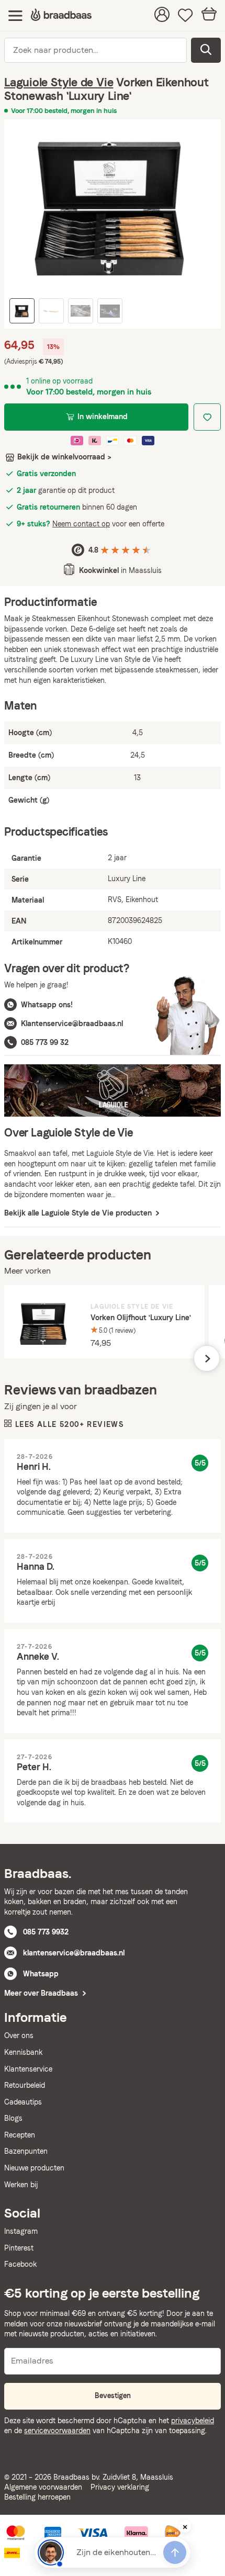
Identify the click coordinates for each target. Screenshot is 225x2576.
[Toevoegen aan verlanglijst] (207, 417)
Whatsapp (41, 1974)
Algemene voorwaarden (43, 2487)
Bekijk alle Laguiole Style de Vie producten (79, 1213)
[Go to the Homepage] (61, 15)
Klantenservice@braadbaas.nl (72, 1023)
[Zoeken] (206, 50)
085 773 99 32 (45, 1042)
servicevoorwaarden (57, 2431)
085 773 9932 (46, 1932)
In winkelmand (103, 417)
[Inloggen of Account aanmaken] (162, 16)
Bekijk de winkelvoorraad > (64, 457)
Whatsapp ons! (47, 1005)
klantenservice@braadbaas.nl (74, 1953)
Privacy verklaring (120, 2487)
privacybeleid (193, 2421)
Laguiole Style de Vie (59, 82)
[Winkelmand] (209, 15)
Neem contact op (81, 524)
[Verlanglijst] (185, 16)
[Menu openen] (15, 15)
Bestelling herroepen (37, 2497)
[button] (207, 1358)
